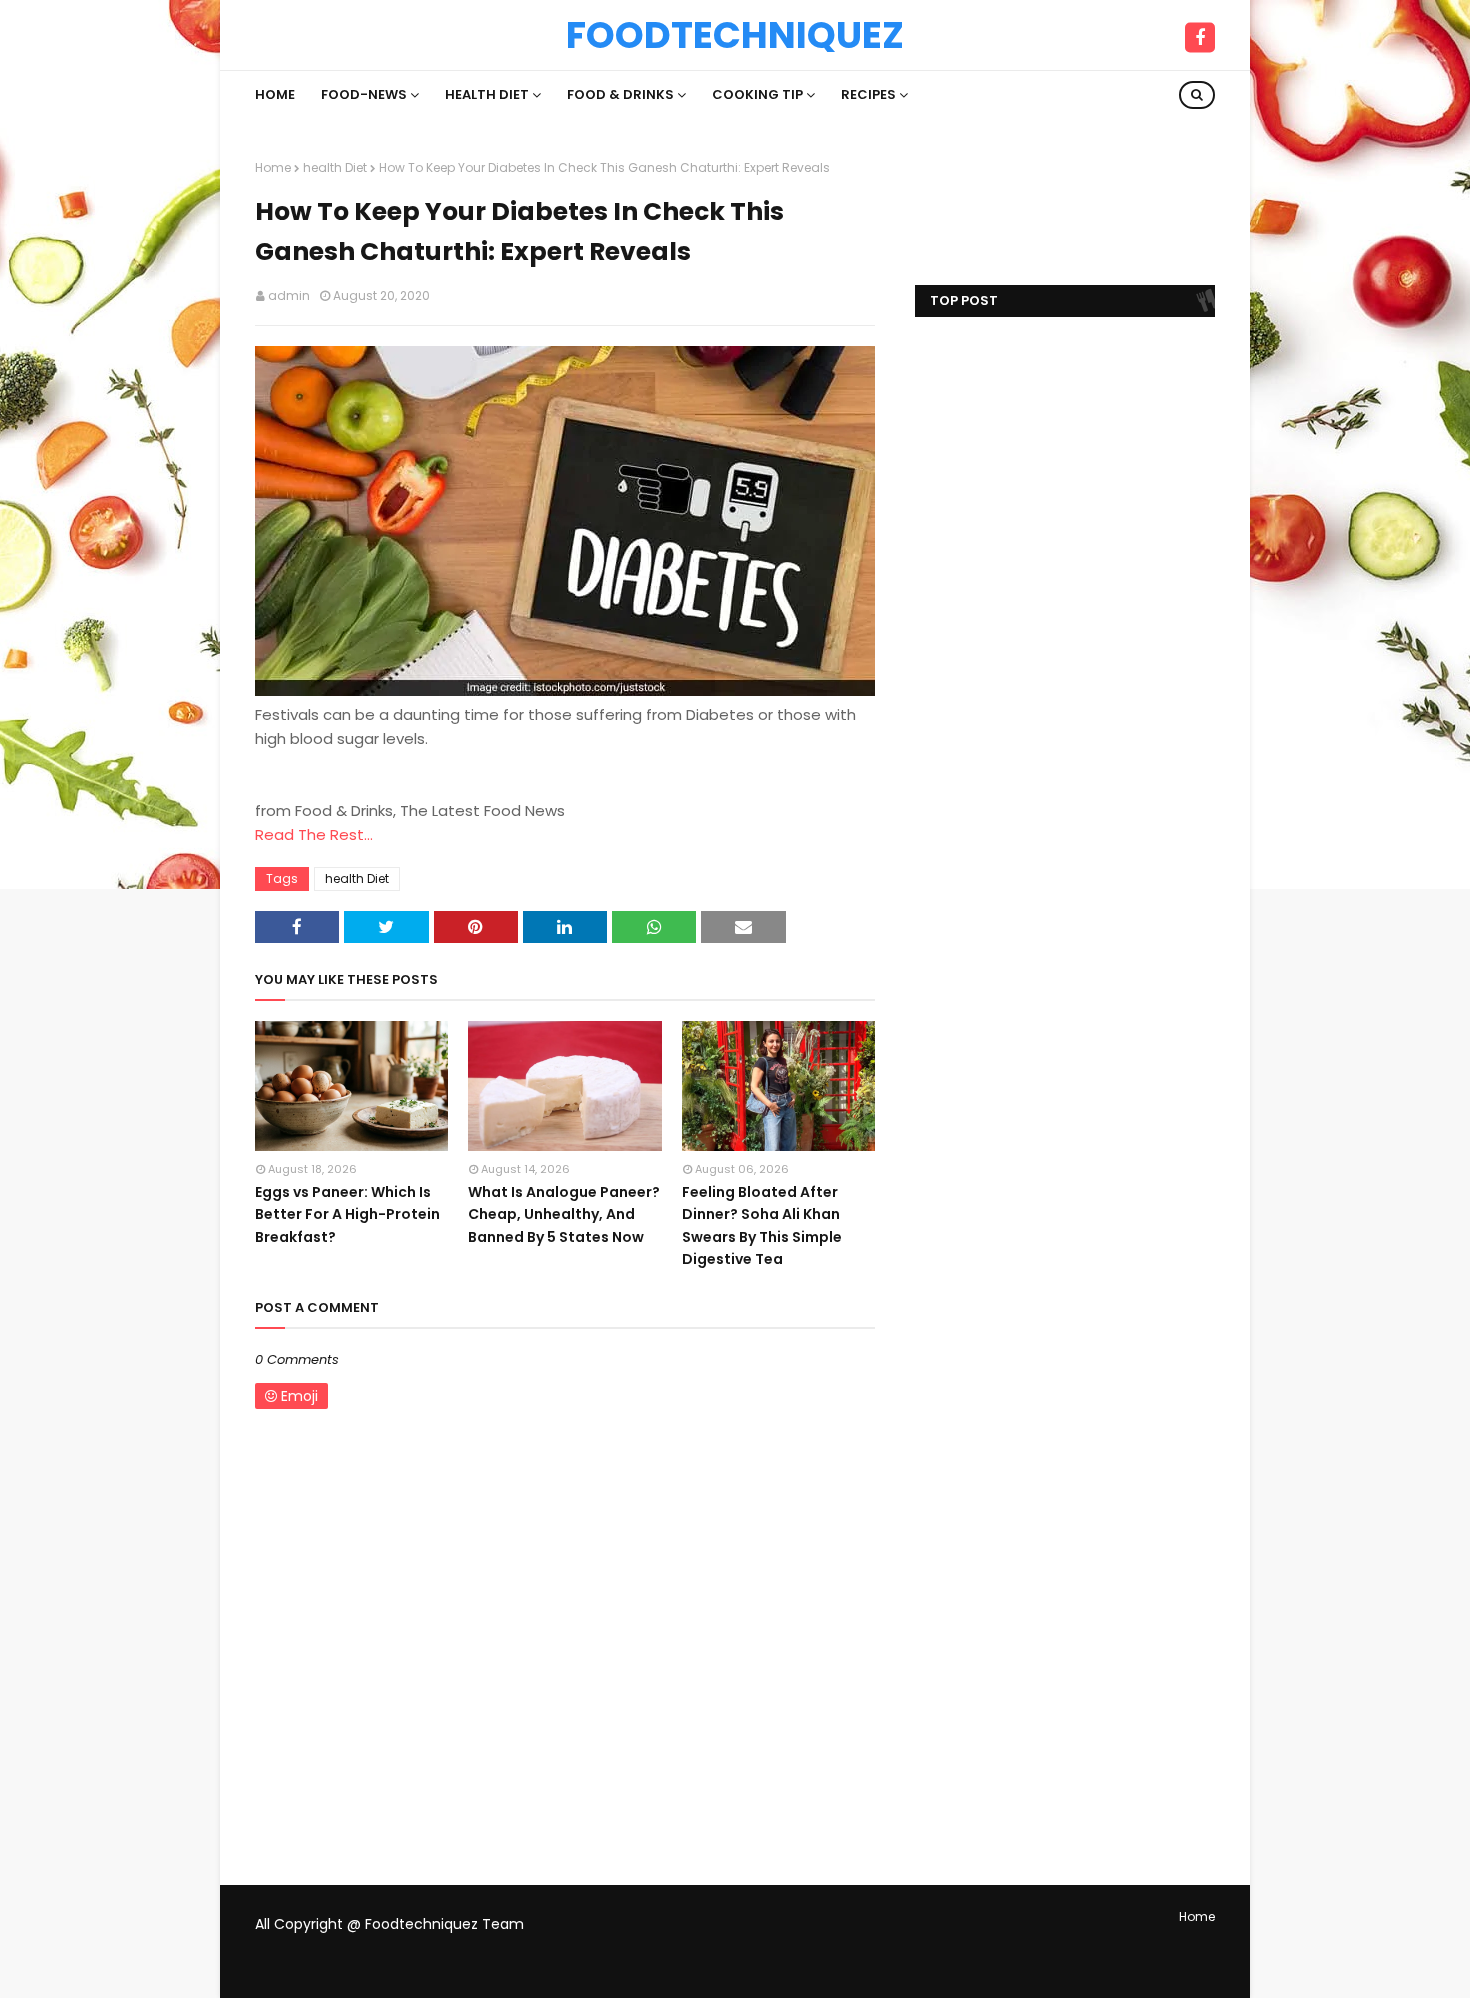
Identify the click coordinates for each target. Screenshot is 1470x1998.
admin (289, 295)
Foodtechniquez (735, 35)
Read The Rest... (314, 834)
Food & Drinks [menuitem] (620, 94)
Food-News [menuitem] (364, 94)
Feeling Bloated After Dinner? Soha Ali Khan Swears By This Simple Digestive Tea (762, 1225)
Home (273, 167)
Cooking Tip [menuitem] (757, 94)
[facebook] (1200, 38)
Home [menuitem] (275, 94)
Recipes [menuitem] (868, 94)
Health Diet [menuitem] (487, 94)
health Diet (335, 167)
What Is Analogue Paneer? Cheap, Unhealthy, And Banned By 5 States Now (564, 1214)
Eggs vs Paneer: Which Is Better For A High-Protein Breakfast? (347, 1214)
